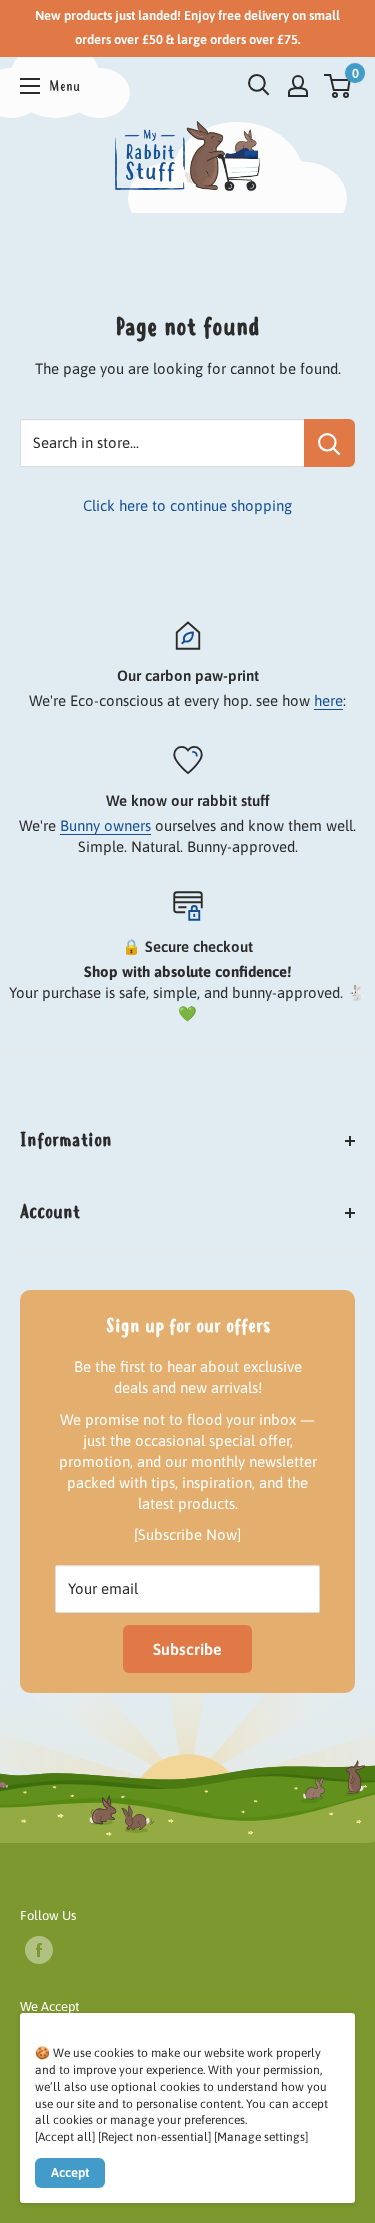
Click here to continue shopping (187, 505)
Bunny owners (105, 825)
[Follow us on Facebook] (39, 1950)
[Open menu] (50, 85)
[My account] (298, 86)
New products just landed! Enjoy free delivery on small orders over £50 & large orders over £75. (187, 27)
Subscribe (187, 1649)
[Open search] (259, 85)
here (328, 700)
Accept (70, 2172)
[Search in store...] (329, 443)
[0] (338, 86)
